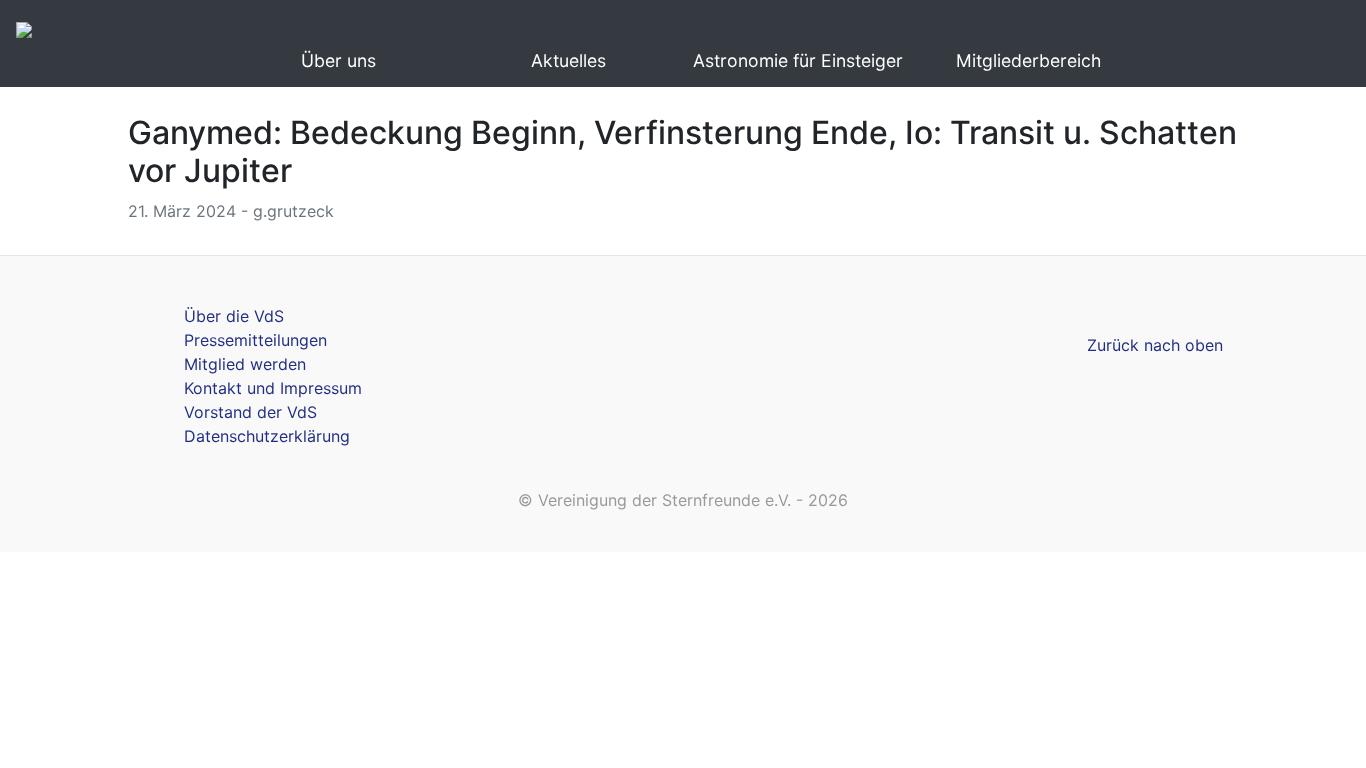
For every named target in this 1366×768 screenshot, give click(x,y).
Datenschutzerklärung (267, 436)
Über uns (338, 60)
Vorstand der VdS (250, 412)
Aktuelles (568, 60)
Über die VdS (234, 316)
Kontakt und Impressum (273, 388)
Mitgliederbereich (1028, 60)
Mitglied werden (245, 364)
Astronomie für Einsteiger (798, 60)
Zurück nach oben (1155, 345)
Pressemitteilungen (255, 340)
